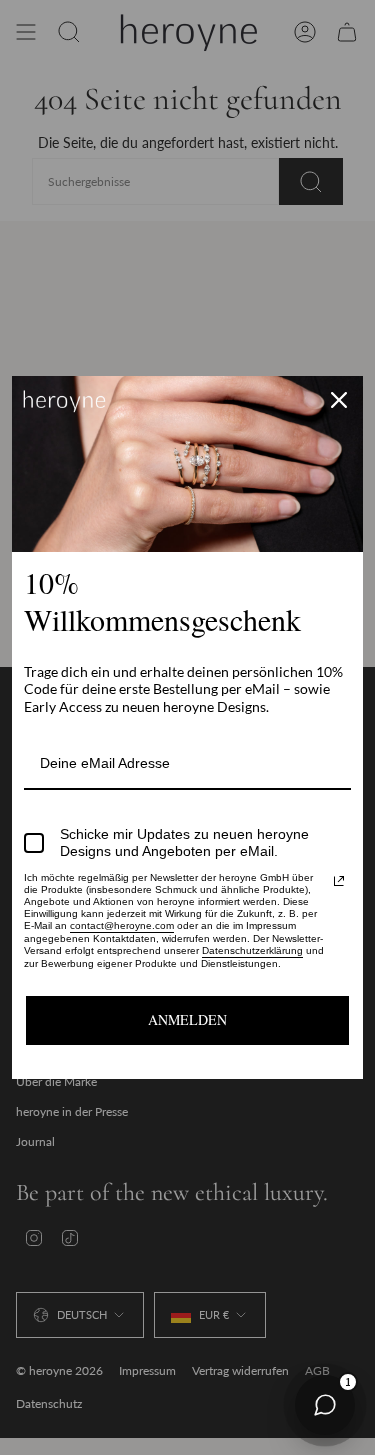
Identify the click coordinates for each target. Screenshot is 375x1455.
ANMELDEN (187, 1019)
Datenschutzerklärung (252, 950)
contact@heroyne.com (122, 925)
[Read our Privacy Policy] (339, 881)
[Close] (339, 400)
